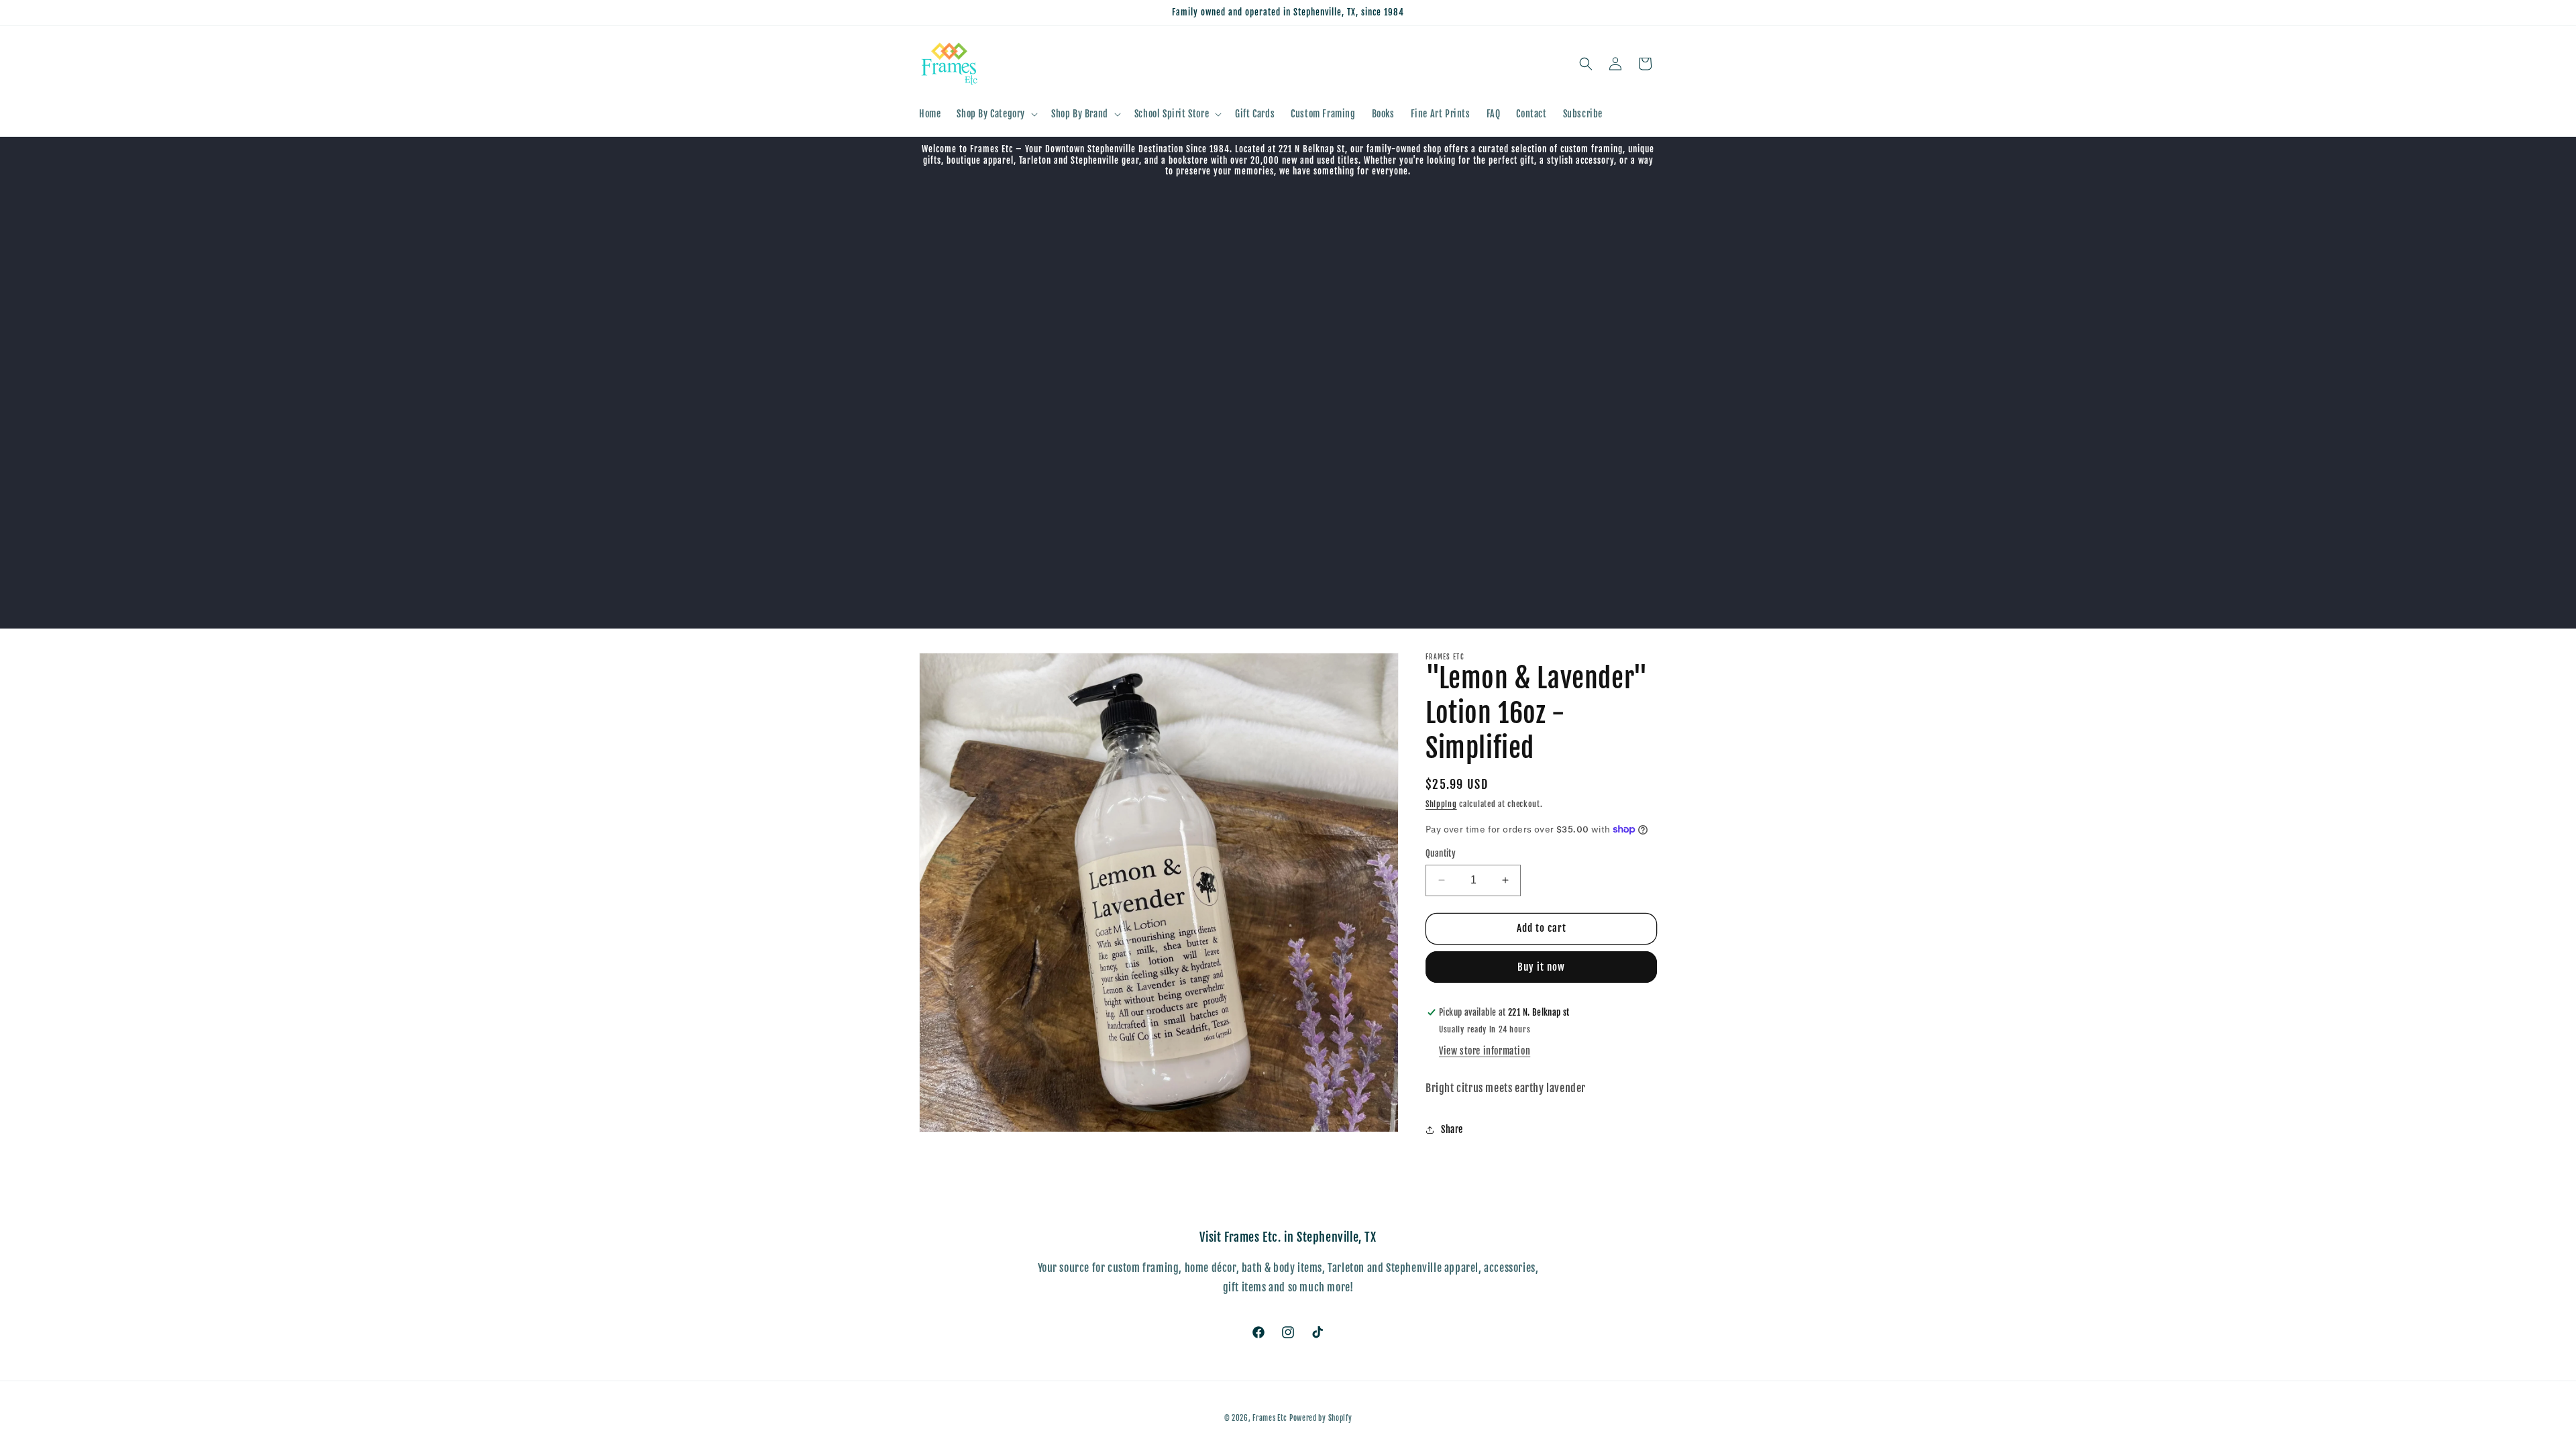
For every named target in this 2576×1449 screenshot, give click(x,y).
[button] (996, 114)
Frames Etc (1271, 1418)
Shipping (1441, 804)
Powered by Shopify (1321, 1418)
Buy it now (1541, 967)
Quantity (1441, 853)
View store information (1485, 1051)
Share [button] (1452, 1129)
